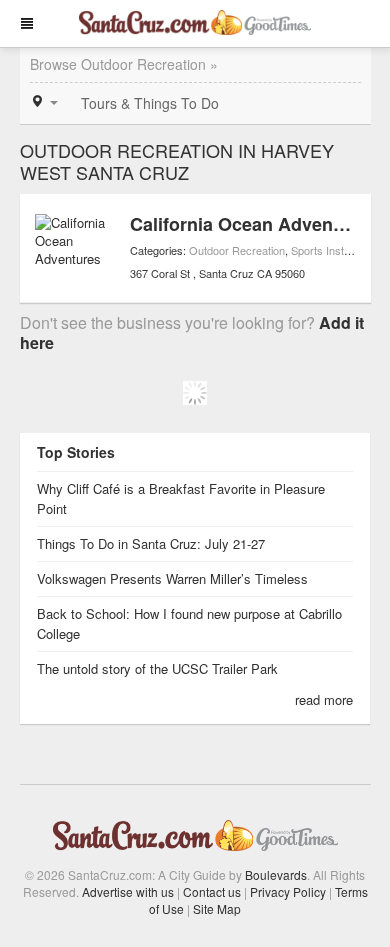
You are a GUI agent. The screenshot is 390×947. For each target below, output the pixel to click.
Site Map (217, 908)
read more (324, 699)
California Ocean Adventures (253, 224)
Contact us (212, 891)
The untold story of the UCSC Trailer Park (157, 668)
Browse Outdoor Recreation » (124, 64)
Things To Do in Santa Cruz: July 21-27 (151, 543)
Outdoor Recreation (237, 250)
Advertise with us (128, 891)
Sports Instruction (334, 250)
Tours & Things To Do (150, 103)
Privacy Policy (288, 891)
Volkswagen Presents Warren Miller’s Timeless (172, 578)
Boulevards (276, 874)
